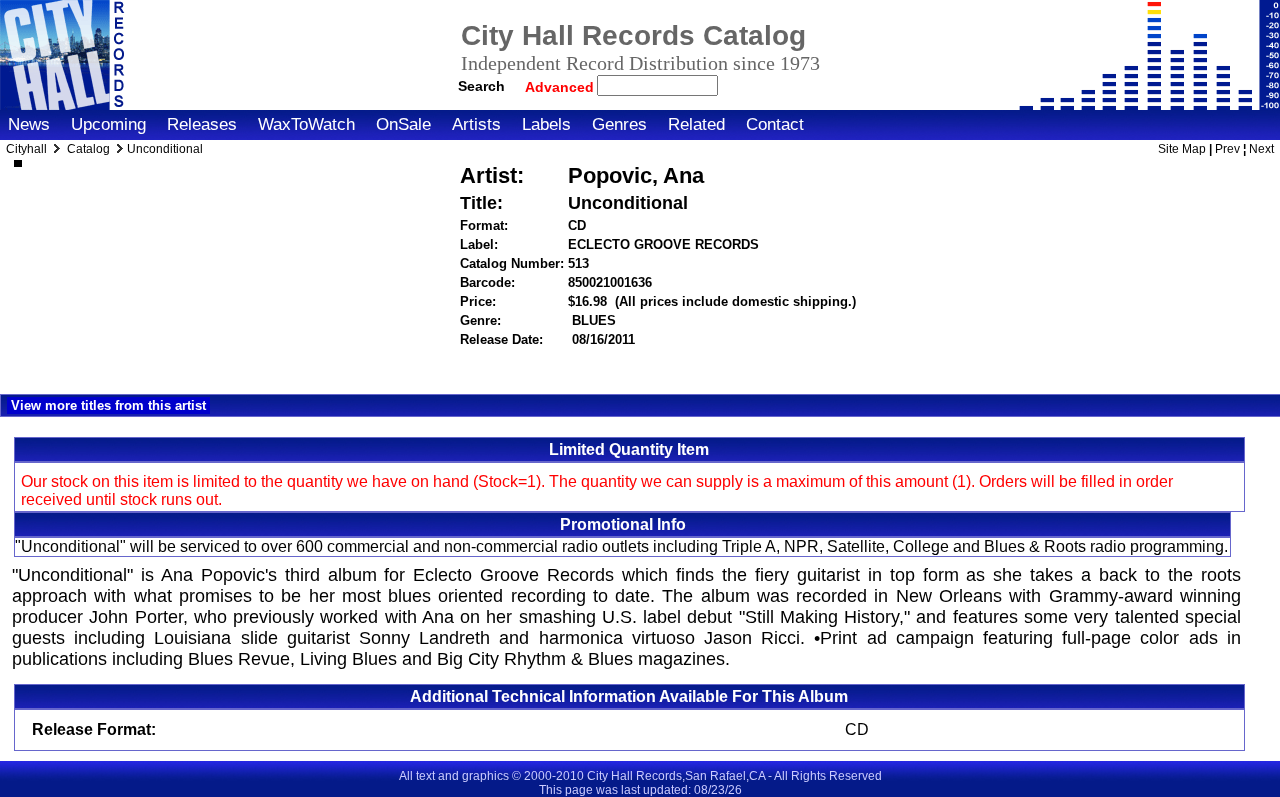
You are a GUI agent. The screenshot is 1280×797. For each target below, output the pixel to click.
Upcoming (108, 124)
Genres (619, 124)
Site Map (1182, 149)
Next (1261, 149)
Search (481, 86)
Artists (476, 124)
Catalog (88, 149)
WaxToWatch (306, 124)
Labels (546, 124)
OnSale (403, 124)
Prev (1227, 149)
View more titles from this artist (108, 405)
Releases (202, 124)
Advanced (561, 87)
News (29, 124)
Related (696, 124)
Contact (775, 124)
